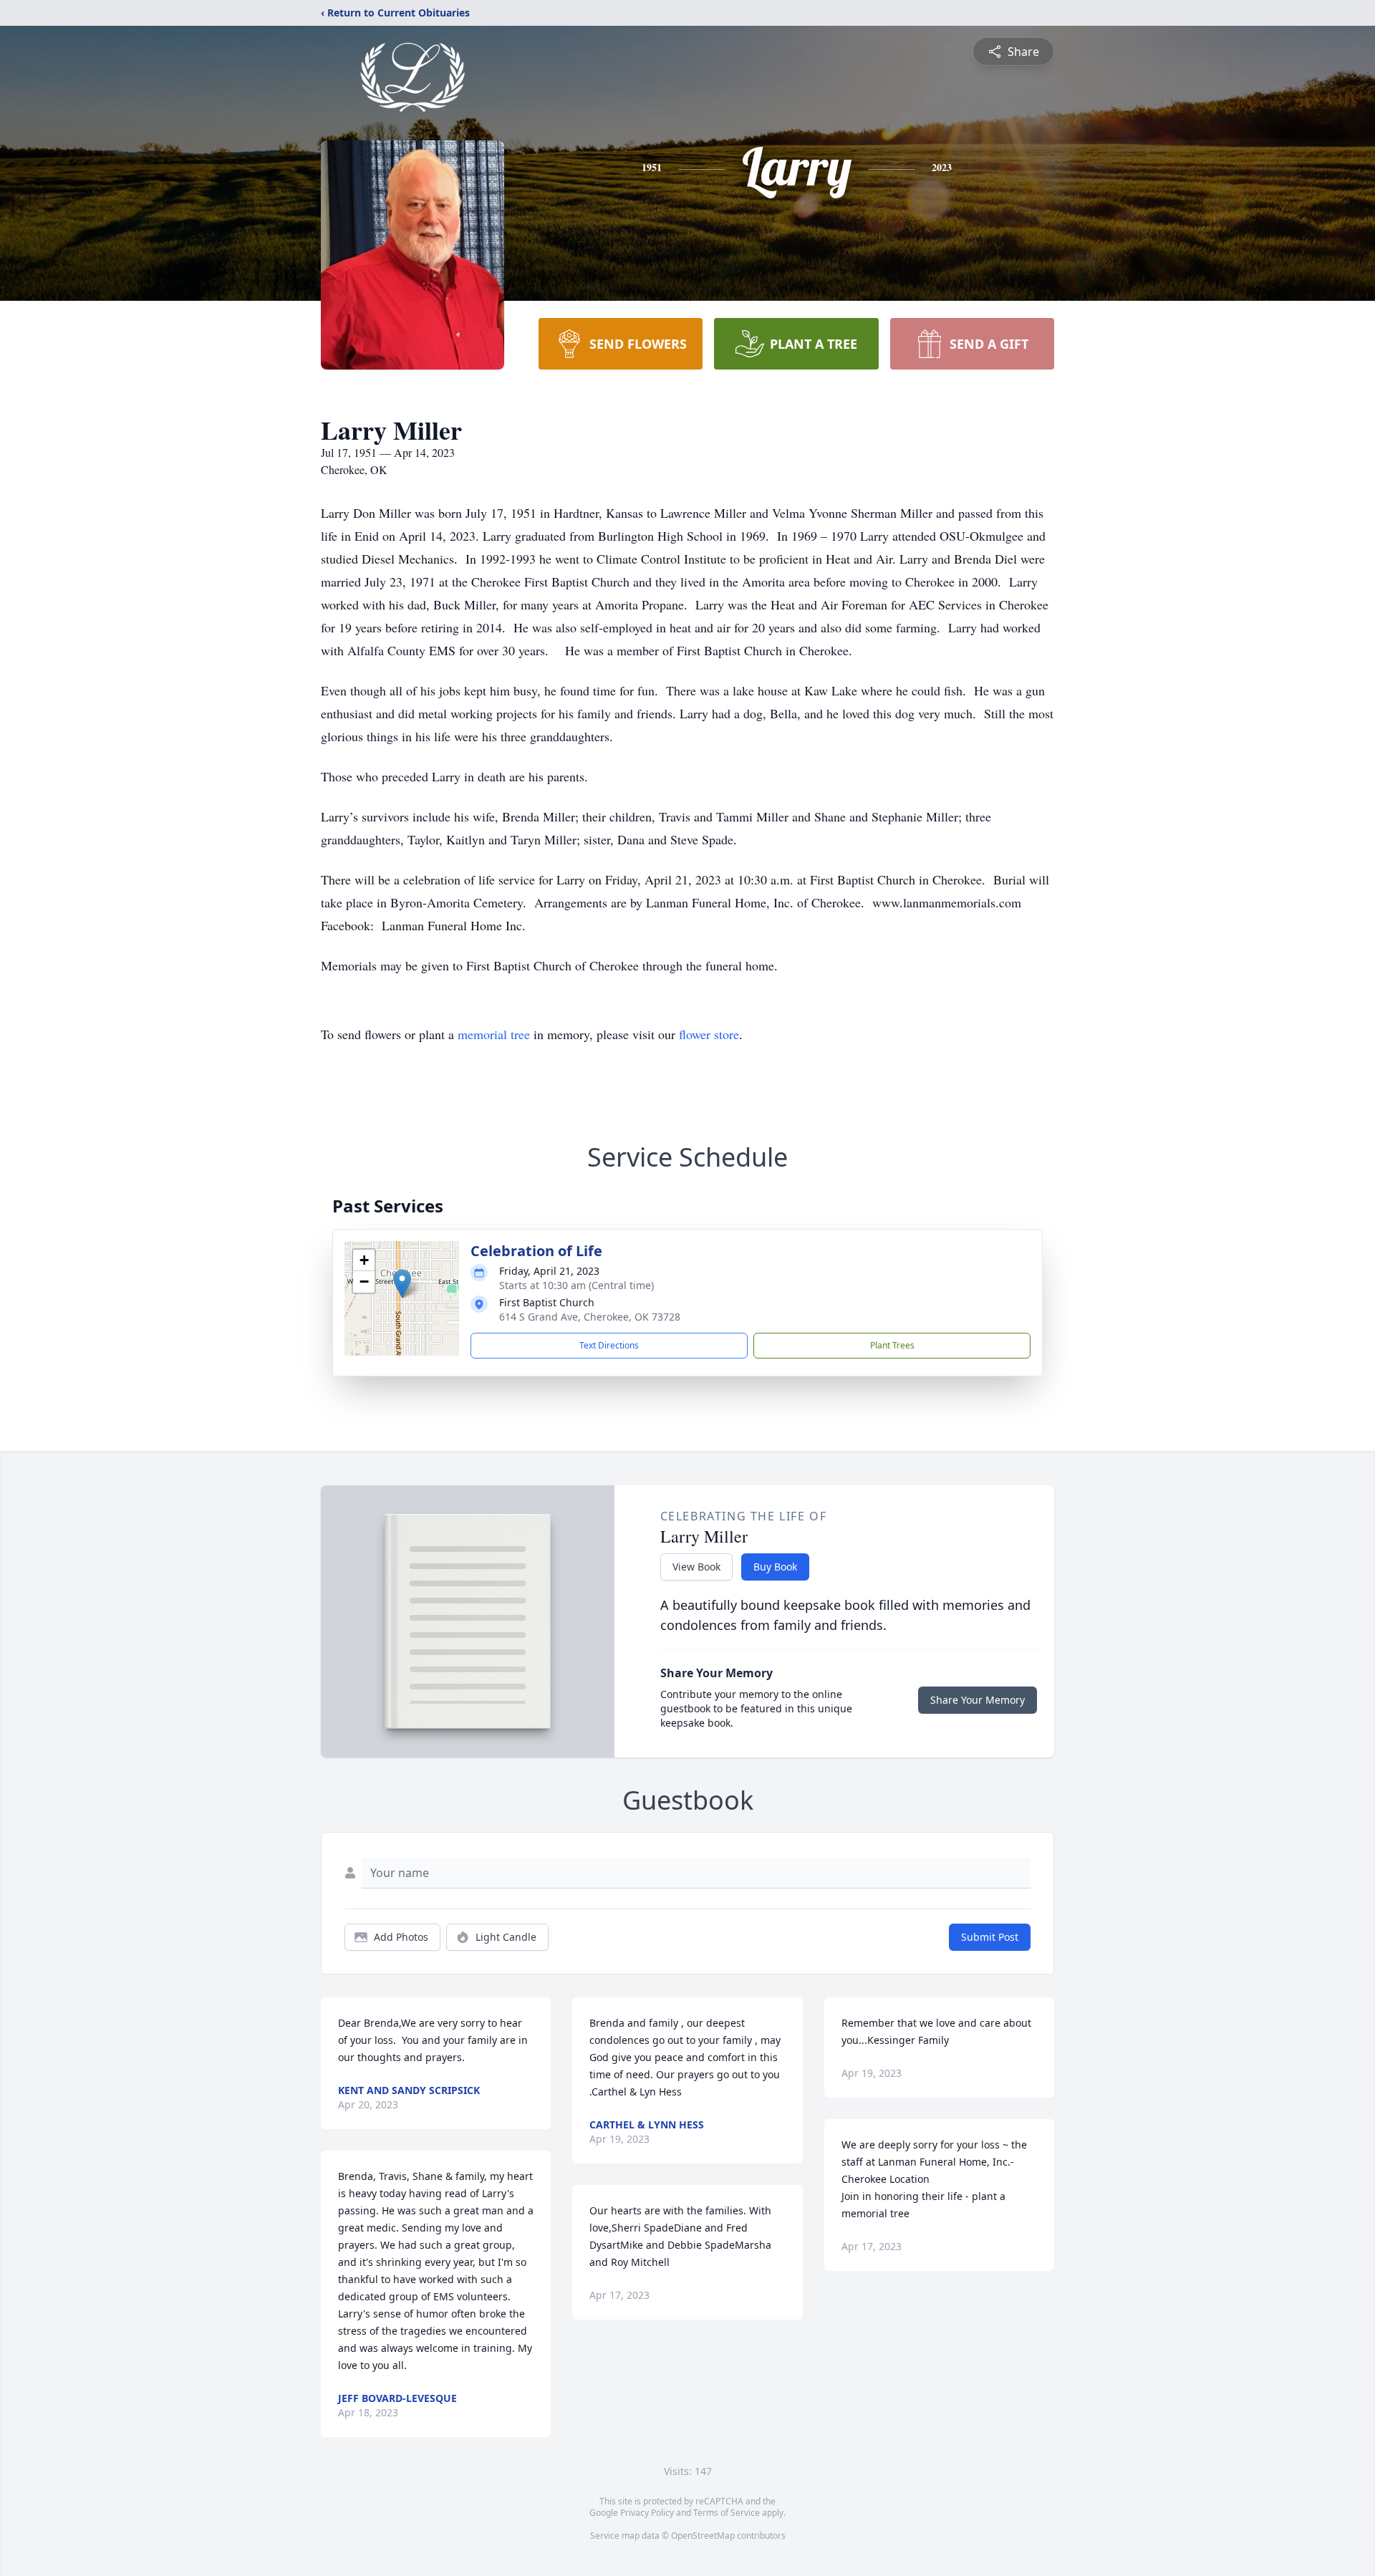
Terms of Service (727, 2513)
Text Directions (609, 1345)
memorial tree (494, 1034)
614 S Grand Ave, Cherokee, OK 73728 (590, 1317)
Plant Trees (892, 1345)
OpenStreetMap (703, 2536)
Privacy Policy (647, 2513)
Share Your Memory (978, 1700)
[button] (402, 1284)
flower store (709, 1034)
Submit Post (990, 1937)
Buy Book (775, 1567)
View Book (696, 1567)
